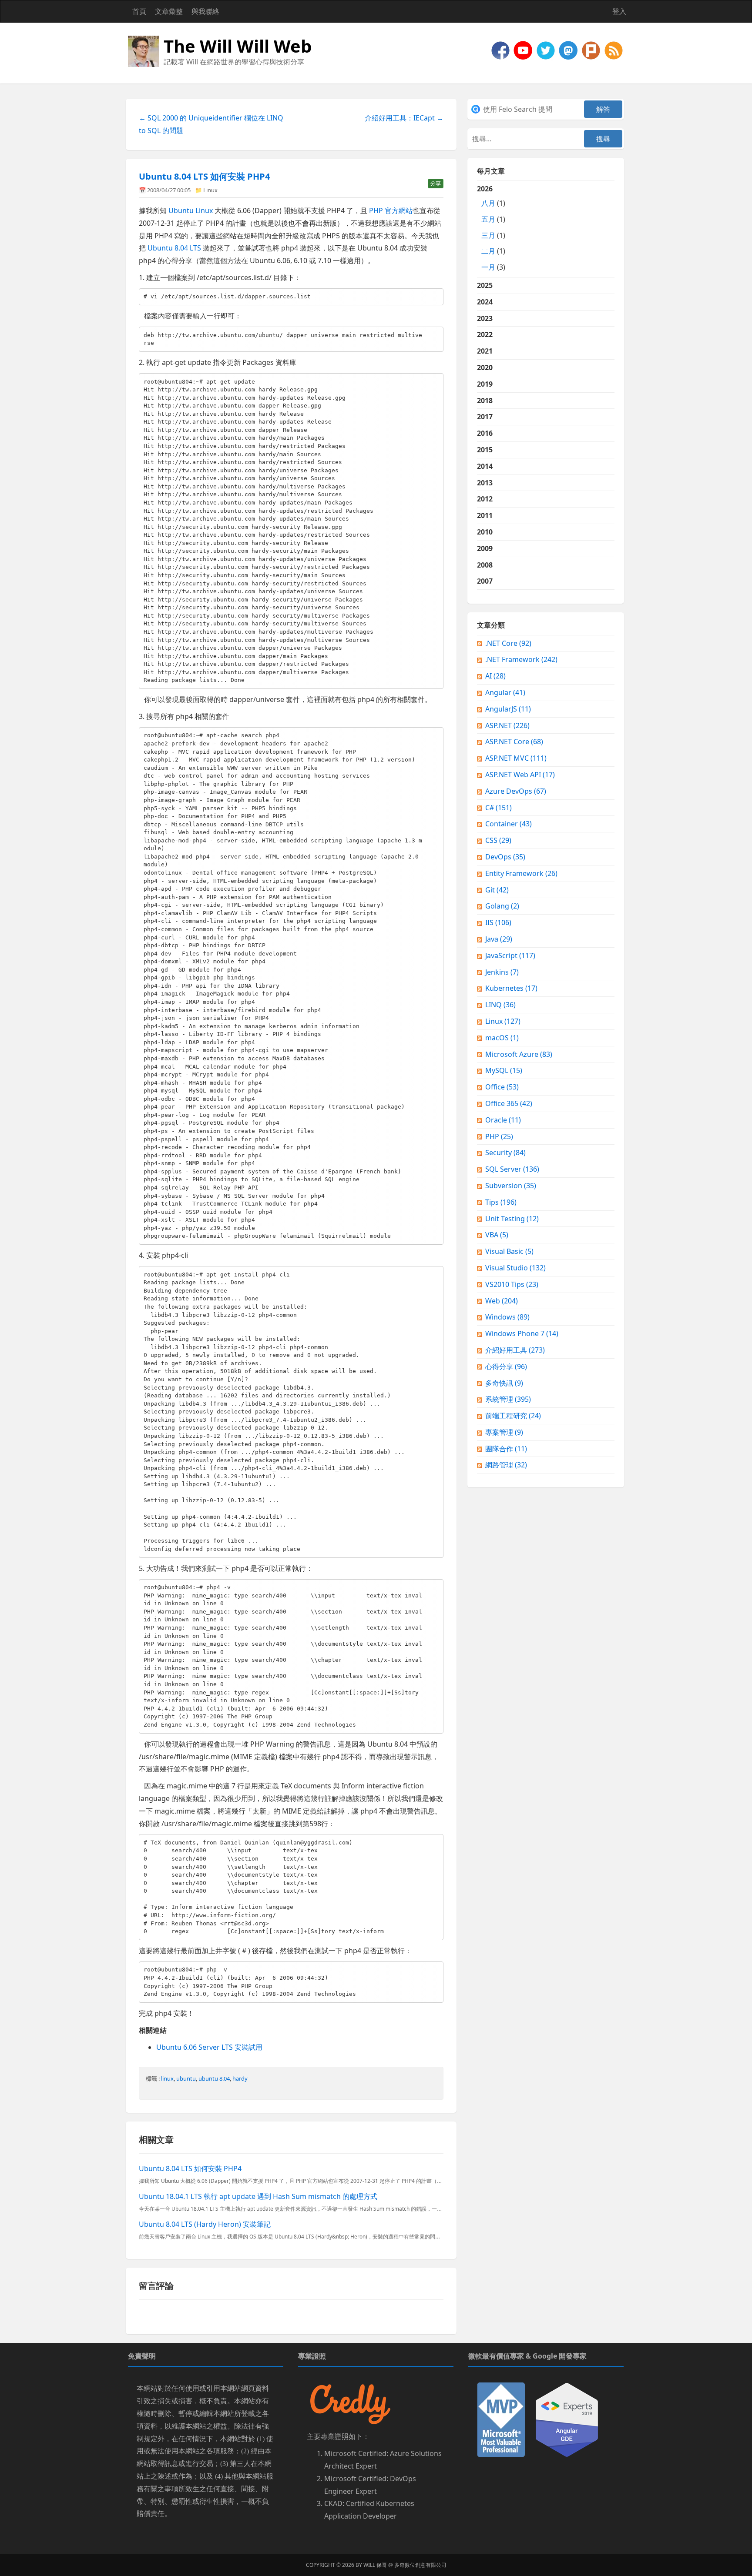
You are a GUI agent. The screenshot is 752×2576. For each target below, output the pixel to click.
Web (502, 1301)
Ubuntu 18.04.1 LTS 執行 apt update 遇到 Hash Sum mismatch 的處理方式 (258, 2196)
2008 (485, 565)
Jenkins (502, 972)
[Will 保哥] (524, 50)
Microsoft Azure (519, 1054)
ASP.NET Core (514, 742)
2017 (485, 417)
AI (495, 676)
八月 (488, 203)
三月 (488, 235)
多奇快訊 (504, 1383)
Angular (505, 692)
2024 (485, 302)
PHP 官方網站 (391, 210)
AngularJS (508, 709)
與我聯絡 (205, 11)
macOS (502, 1038)
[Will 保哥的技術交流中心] (501, 50)
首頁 (139, 11)
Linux (210, 190)
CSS (498, 840)
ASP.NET (507, 725)
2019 (485, 384)
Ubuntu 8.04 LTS (174, 248)
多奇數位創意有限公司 (420, 2565)
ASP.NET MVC (516, 758)
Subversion (511, 1186)
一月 (488, 267)
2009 (485, 548)
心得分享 (506, 1367)
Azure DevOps (516, 791)
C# (499, 808)
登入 (619, 11)
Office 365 (509, 1103)
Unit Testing (512, 1219)
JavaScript (510, 956)
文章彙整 (169, 11)
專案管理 (504, 1432)
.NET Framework (521, 659)
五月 (488, 219)
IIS (498, 922)
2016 (485, 433)
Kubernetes (511, 988)
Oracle (503, 1120)
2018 (485, 401)
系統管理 (508, 1399)
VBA (497, 1235)
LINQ (500, 1005)
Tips (501, 1202)
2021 (485, 351)
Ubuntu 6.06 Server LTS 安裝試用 (209, 2047)
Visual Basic (509, 1251)
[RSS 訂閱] (614, 50)
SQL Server (512, 1169)
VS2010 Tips (512, 1284)
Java (499, 939)
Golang (502, 906)
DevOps (505, 857)
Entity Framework (521, 873)
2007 (485, 581)
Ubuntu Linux (191, 210)
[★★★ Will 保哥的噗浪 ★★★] (592, 50)
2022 (485, 334)
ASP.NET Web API (520, 775)
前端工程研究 (513, 1416)
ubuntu (186, 2078)
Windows (507, 1317)
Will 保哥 (375, 2565)
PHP (499, 1136)
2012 (485, 499)
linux (167, 2078)
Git (497, 890)
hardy (240, 2078)
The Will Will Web (238, 46)
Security (505, 1153)
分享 (436, 183)
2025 (485, 285)
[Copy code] (435, 297)
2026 (491, 228)
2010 (485, 532)
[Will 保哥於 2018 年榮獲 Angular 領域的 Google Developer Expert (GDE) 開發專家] (567, 2419)
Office (502, 1087)
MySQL (504, 1070)
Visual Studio (515, 1268)
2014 (485, 466)
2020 (485, 368)
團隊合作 (506, 1449)
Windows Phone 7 (522, 1333)
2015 (485, 450)
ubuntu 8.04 (214, 2078)
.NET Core (508, 643)
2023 (485, 318)
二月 (488, 251)
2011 (485, 515)
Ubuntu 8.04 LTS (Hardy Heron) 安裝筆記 (205, 2224)
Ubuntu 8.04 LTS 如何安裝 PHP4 (204, 176)
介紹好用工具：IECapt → (404, 118)
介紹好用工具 (515, 1350)
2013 (485, 483)
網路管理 (506, 1465)
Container (509, 824)
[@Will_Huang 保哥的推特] (547, 50)
